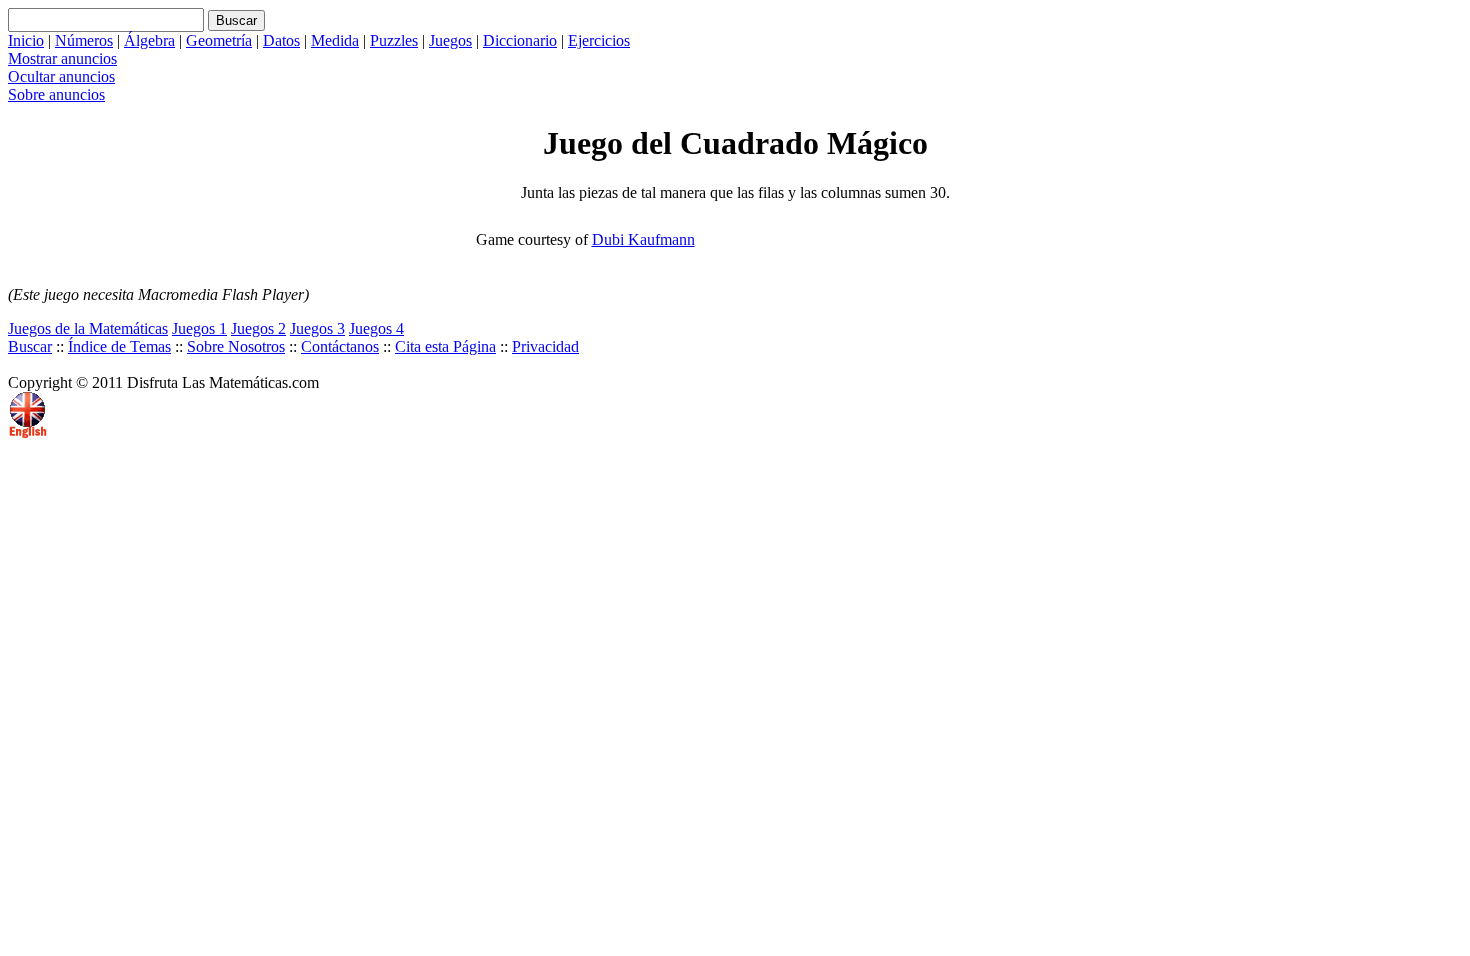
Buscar (30, 346)
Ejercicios (599, 40)
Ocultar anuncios (61, 76)
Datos (281, 40)
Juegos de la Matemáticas (88, 328)
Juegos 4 (376, 328)
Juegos (450, 40)
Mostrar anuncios (62, 58)
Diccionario (520, 40)
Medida (335, 40)
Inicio (26, 40)
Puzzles (394, 40)
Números (84, 40)
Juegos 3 (317, 328)
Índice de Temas (119, 346)
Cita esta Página (445, 346)
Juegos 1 (199, 328)
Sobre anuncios (56, 94)
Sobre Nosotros (236, 346)
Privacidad (545, 346)
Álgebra (149, 40)
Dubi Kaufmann (643, 239)
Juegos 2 (258, 328)
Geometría (219, 40)
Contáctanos (340, 346)
